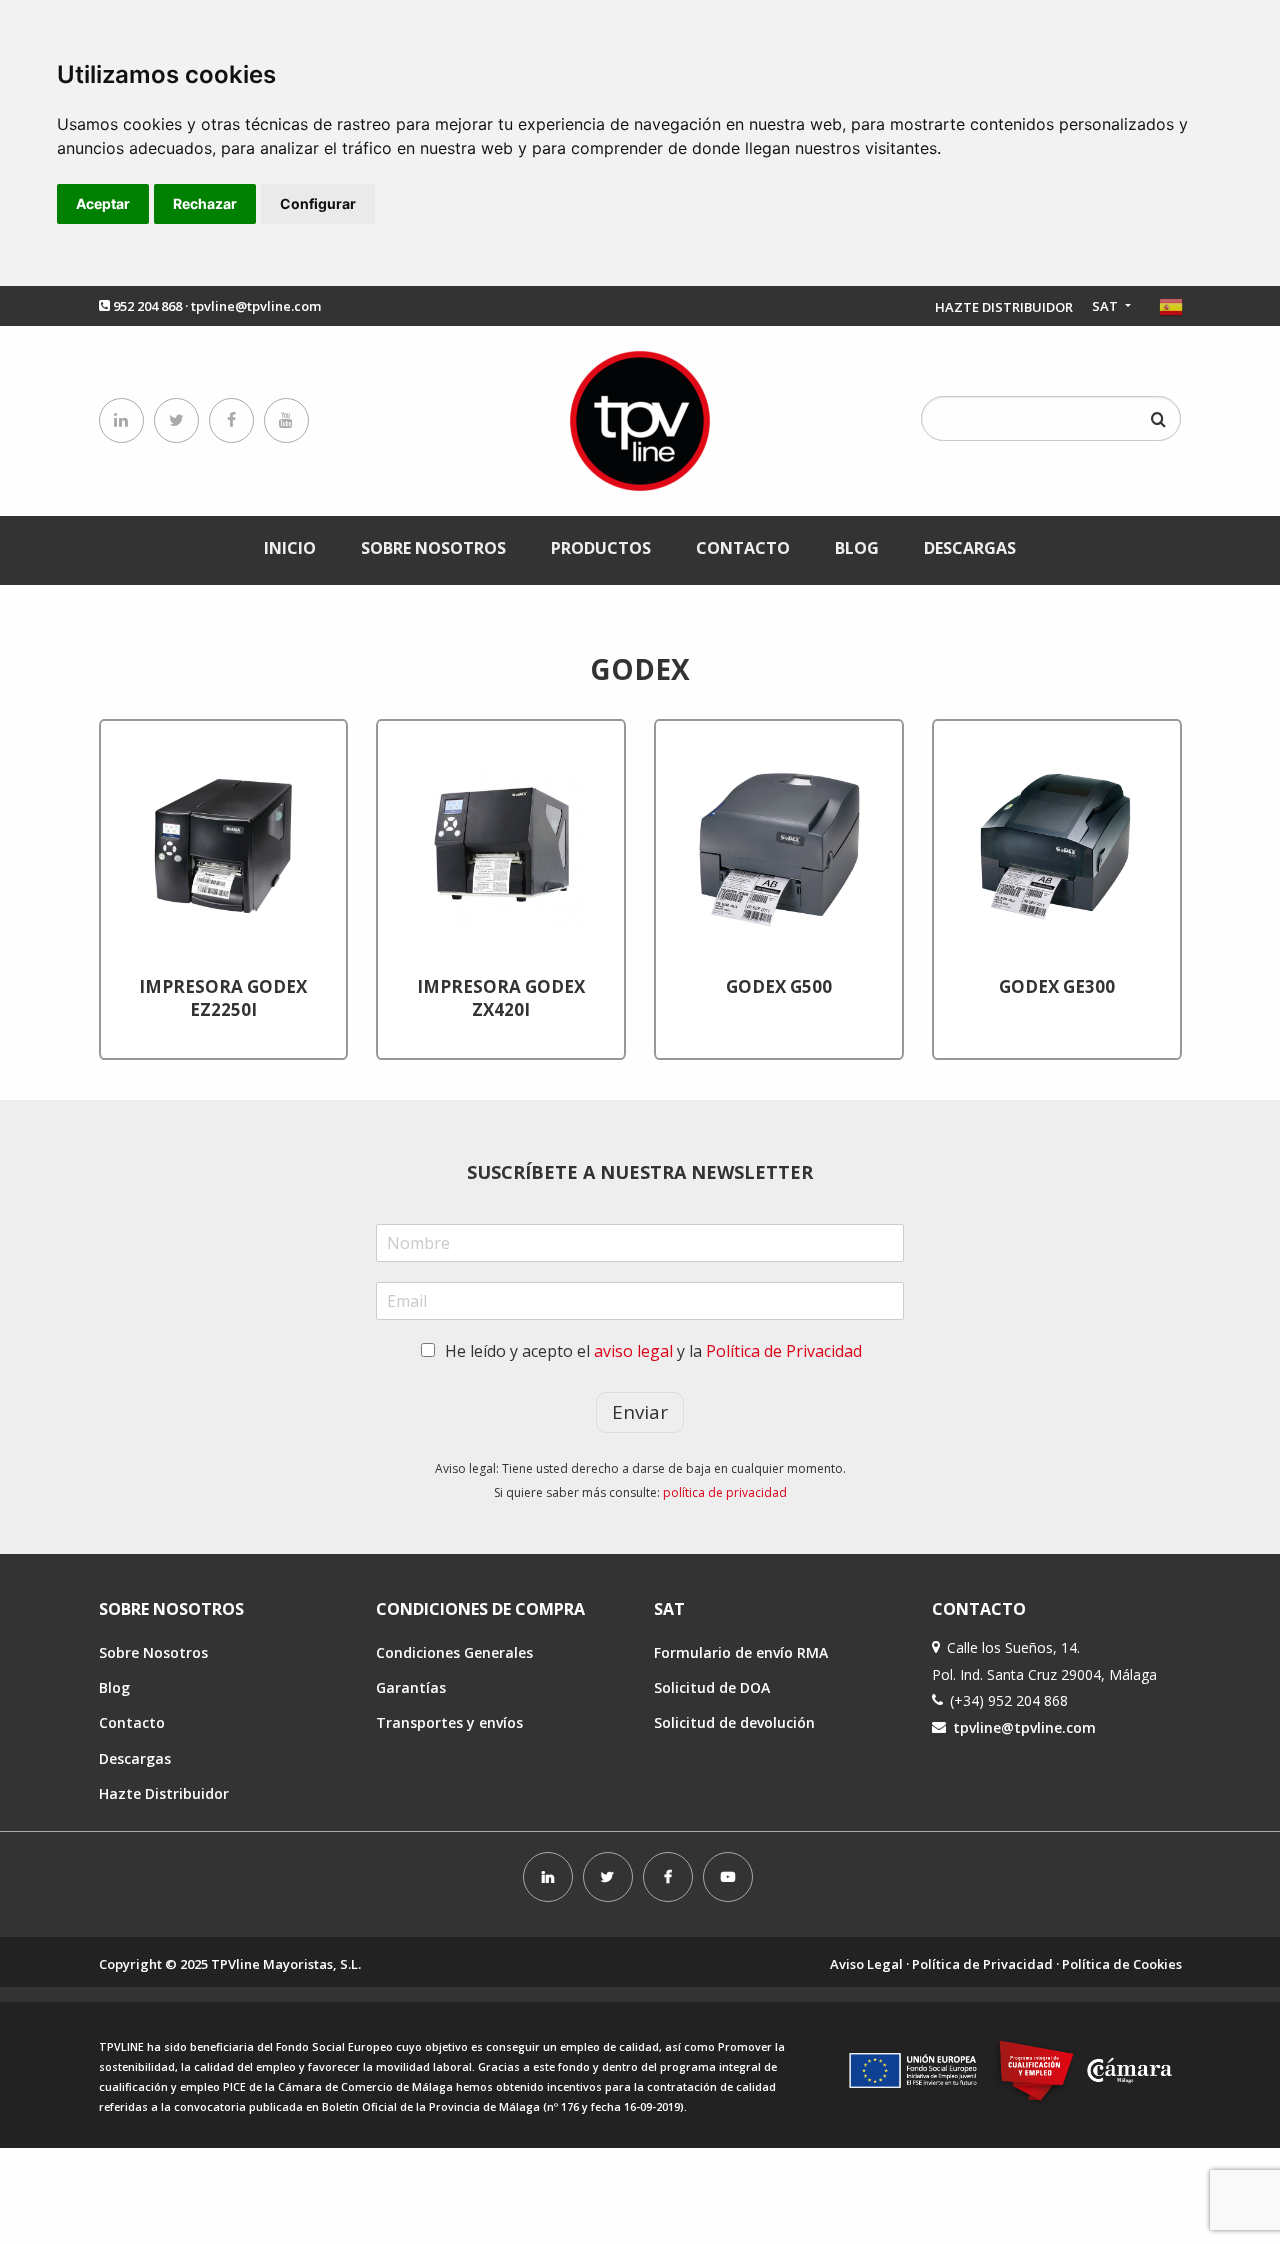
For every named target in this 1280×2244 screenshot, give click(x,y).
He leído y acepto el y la (653, 1351)
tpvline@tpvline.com (256, 306)
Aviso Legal (866, 1964)
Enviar (640, 1412)
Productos (601, 548)
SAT (1106, 306)
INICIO (290, 548)
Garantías (411, 1687)
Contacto (743, 548)
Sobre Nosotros (433, 548)
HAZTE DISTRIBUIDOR (1004, 307)
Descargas (970, 548)
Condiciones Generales (454, 1652)
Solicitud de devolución (734, 1722)
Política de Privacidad (784, 1351)
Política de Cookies (1122, 1964)
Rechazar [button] (205, 203)
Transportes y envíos (449, 1722)
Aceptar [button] (103, 203)
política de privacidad (725, 1492)
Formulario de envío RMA (741, 1652)
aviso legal (633, 1351)
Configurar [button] (318, 203)
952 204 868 (147, 306)
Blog (857, 548)
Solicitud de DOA (712, 1687)
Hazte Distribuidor (164, 1793)
